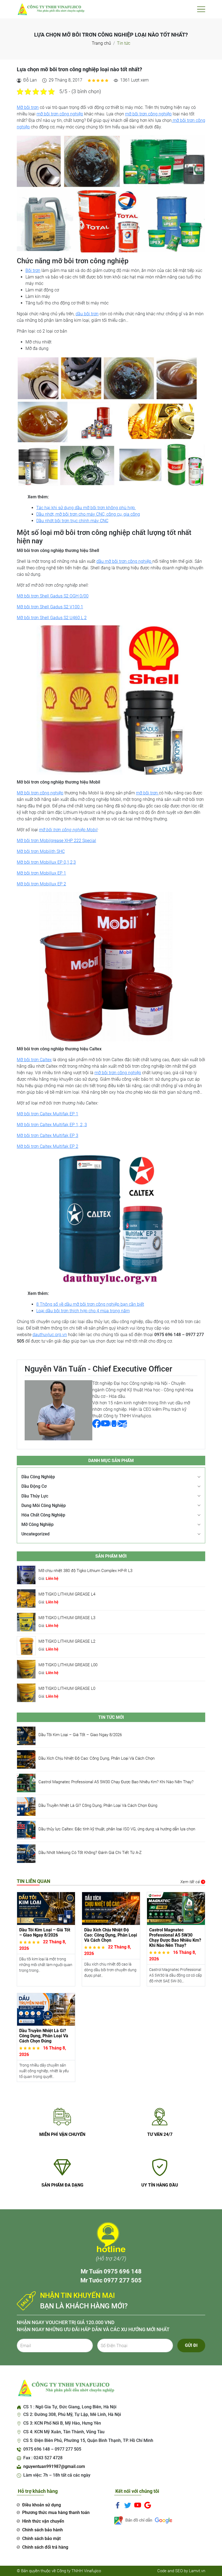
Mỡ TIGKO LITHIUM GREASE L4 (67, 1594)
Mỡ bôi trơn (28, 107)
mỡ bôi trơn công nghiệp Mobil (68, 830)
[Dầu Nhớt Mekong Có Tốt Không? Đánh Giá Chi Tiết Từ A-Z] (26, 1853)
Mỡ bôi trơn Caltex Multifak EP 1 (48, 1114)
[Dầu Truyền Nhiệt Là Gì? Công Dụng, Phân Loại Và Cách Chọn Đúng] (26, 1806)
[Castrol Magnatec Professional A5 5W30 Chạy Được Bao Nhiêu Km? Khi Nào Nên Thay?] (26, 1783)
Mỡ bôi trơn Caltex (34, 1060)
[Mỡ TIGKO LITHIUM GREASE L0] (26, 1692)
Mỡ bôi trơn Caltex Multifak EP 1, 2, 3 (52, 1125)
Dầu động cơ (34, 1486)
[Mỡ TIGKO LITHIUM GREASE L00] (26, 1669)
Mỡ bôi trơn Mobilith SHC (41, 851)
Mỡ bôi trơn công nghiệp (40, 793)
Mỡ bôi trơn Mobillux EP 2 (41, 884)
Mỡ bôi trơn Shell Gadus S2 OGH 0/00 (53, 596)
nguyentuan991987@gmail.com (54, 2466)
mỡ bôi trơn (147, 793)
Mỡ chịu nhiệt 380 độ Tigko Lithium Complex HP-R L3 (85, 1571)
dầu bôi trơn (87, 314)
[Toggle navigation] (201, 9)
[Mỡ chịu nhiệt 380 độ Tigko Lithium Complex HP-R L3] (26, 1575)
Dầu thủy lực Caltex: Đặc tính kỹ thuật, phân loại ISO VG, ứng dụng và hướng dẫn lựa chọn (117, 1829)
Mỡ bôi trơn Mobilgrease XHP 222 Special (56, 841)
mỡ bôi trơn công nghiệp (60, 114)
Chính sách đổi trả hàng (45, 2547)
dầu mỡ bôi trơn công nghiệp (124, 561)
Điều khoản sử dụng (42, 2505)
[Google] (148, 2505)
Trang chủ (101, 43)
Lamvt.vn (197, 2571)
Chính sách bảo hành (43, 2530)
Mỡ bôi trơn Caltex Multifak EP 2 (48, 1146)
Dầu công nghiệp (38, 1477)
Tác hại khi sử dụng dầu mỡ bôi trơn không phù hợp (86, 508)
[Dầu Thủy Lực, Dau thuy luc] (51, 9)
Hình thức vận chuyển (43, 2521)
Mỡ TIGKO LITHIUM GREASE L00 (68, 1665)
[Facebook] (118, 2505)
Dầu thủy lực (35, 1496)
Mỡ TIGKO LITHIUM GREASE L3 (67, 1618)
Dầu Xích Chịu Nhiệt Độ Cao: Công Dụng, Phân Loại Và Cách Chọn (97, 1758)
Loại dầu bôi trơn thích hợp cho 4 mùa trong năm (83, 1311)
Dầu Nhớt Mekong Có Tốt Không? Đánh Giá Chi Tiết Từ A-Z (90, 1853)
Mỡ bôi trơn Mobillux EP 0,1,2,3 (46, 862)
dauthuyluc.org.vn (50, 1335)
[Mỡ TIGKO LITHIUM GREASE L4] (26, 1598)
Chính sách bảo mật (41, 2538)
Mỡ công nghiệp (37, 1524)
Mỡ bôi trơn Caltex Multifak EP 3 (48, 1136)
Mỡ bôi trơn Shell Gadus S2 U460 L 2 (52, 618)
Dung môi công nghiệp (44, 1505)
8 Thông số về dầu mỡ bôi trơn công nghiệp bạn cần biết (90, 1304)
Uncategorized (35, 1534)
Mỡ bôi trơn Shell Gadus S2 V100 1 (50, 607)
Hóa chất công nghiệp (43, 1515)
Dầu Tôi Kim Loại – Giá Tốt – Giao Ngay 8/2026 (80, 1735)
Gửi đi (191, 2345)
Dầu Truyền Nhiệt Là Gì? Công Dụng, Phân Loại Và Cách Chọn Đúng (98, 1805)
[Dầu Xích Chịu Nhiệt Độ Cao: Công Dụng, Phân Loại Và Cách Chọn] (26, 1759)
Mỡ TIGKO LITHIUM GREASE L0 (67, 1688)
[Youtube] (138, 2505)
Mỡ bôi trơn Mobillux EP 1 (41, 873)
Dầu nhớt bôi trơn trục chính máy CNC (72, 521)
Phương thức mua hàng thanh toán (56, 2512)
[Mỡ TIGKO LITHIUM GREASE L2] (26, 1645)
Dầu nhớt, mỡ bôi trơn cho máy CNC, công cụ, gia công (88, 514)
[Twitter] (128, 2505)
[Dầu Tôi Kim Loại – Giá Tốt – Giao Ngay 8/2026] (26, 1735)
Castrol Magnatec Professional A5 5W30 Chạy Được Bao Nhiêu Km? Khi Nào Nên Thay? (116, 1782)
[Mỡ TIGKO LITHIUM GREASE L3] (26, 1622)
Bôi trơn (33, 270)
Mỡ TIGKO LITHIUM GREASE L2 (67, 1641)
